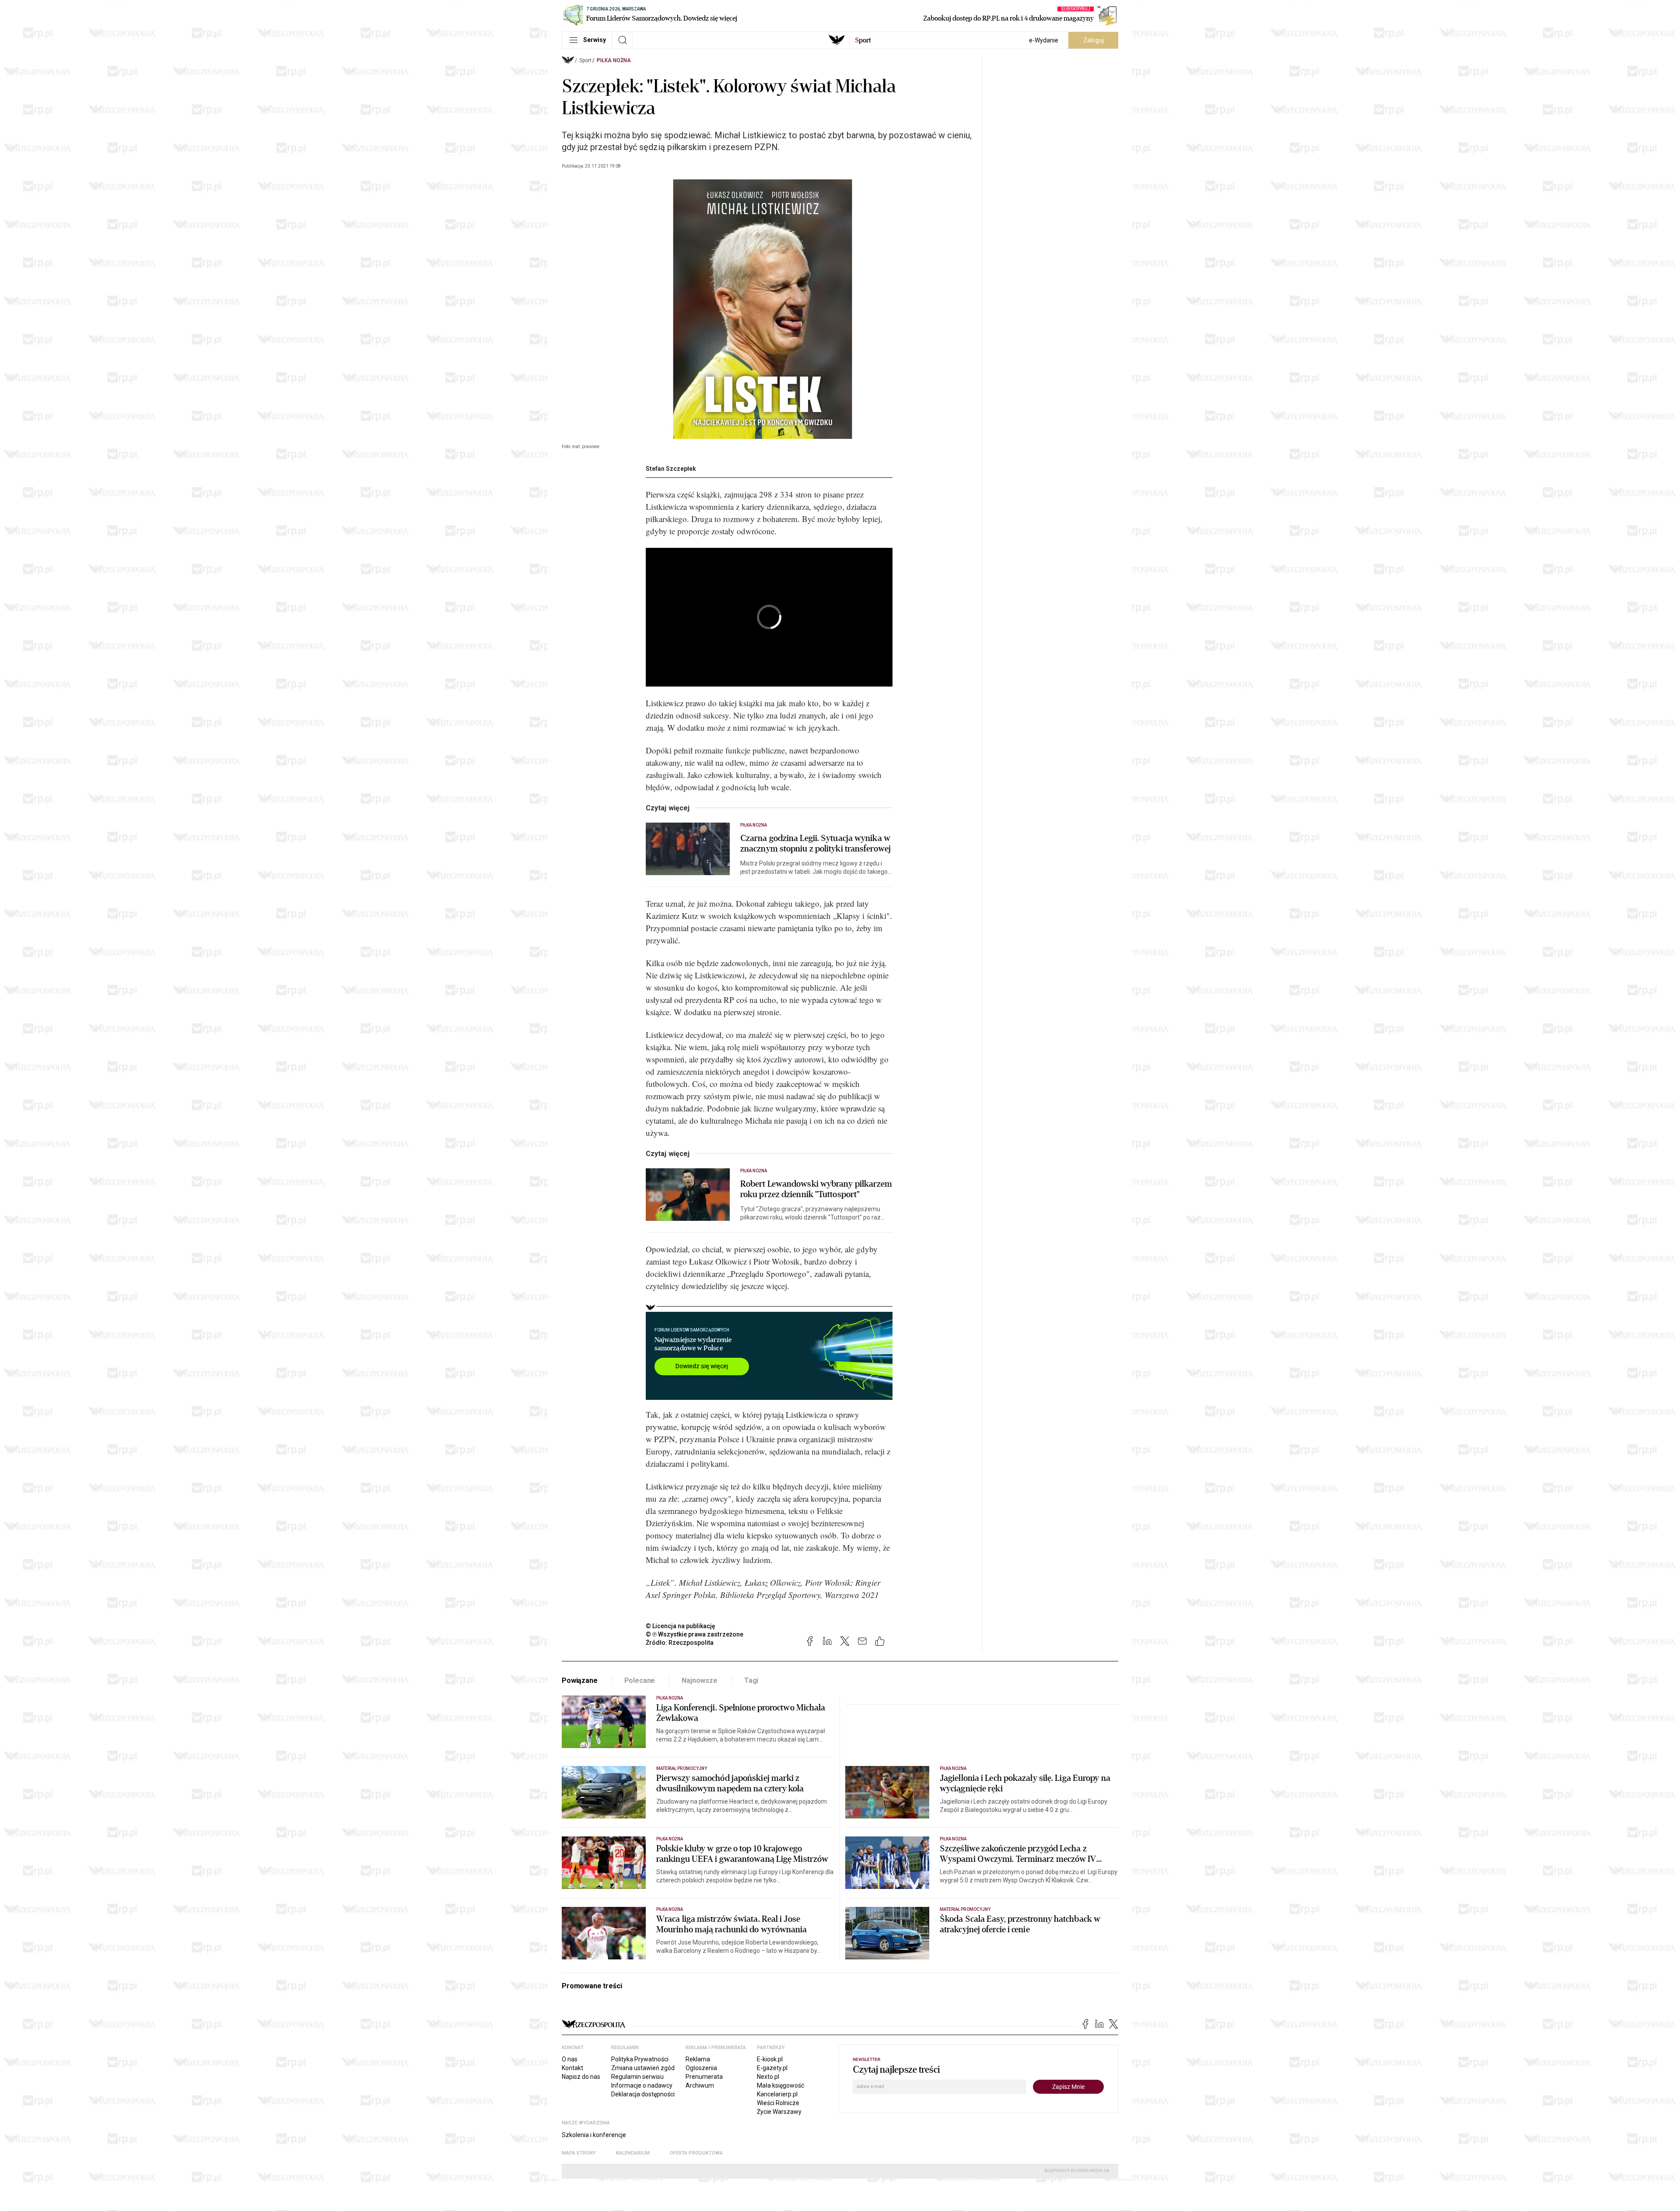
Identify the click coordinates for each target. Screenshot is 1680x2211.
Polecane (640, 1680)
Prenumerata (704, 2077)
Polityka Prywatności (640, 2059)
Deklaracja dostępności (643, 2094)
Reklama (698, 2059)
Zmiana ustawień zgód (643, 2068)
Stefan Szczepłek (671, 469)
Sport (585, 60)
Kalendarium (633, 2153)
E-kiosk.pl (770, 2059)
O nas (570, 2059)
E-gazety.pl (772, 2068)
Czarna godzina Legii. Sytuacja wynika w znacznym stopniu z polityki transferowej (815, 844)
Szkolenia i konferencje (594, 2135)
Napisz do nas (581, 2077)
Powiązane (580, 1680)
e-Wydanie (1044, 40)
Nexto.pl (768, 2077)
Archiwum (700, 2085)
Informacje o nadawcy (642, 2085)
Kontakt (572, 2068)
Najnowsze (700, 1680)
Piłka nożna (614, 60)
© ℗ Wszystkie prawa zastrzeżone (695, 1634)
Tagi (751, 1680)
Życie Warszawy (779, 2112)
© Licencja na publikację (681, 1626)
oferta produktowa (696, 2153)
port (863, 40)
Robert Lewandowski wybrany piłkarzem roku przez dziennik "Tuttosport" (816, 1189)
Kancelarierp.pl (777, 2094)
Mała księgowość (780, 2085)
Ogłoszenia (701, 2068)
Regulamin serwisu (637, 2077)
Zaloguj (1094, 40)
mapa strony (579, 2153)
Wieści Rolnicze (778, 2103)
